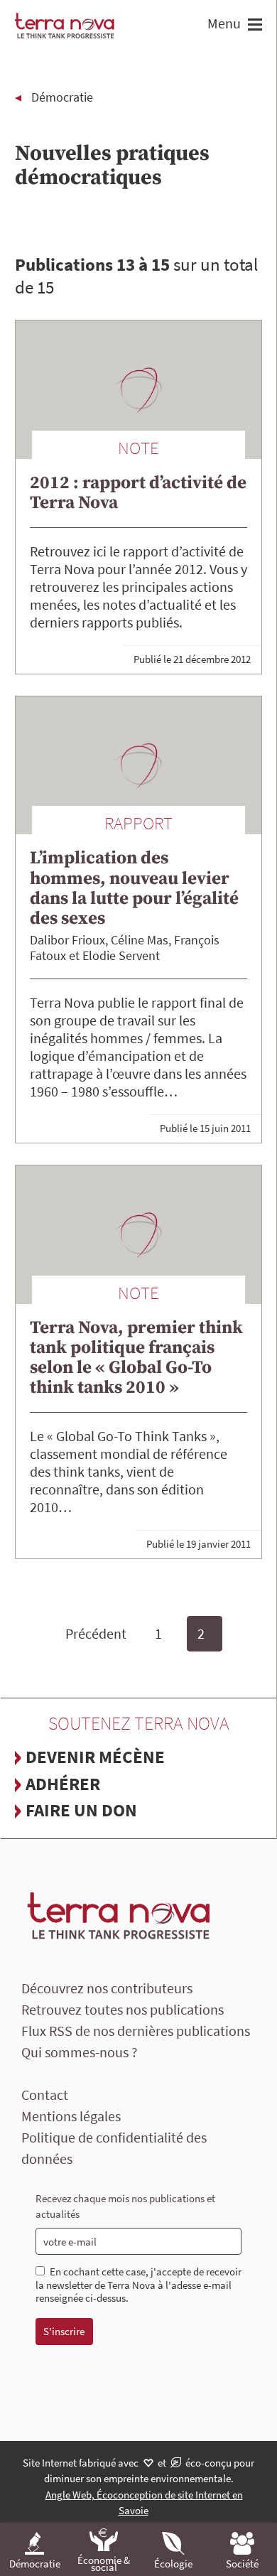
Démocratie (62, 97)
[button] (253, 26)
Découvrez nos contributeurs (107, 1988)
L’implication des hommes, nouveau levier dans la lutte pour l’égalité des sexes (134, 888)
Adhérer (63, 1784)
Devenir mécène (95, 1757)
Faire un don (81, 1810)
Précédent (96, 1633)
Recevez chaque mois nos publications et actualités (125, 2206)
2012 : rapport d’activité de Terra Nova (138, 493)
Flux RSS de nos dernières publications (136, 2031)
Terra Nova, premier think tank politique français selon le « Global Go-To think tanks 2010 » (136, 1358)
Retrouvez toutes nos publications (123, 2009)
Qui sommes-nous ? (80, 2052)
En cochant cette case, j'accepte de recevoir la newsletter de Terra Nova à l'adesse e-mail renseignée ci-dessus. (138, 2285)
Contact (45, 2095)
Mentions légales (71, 2116)
